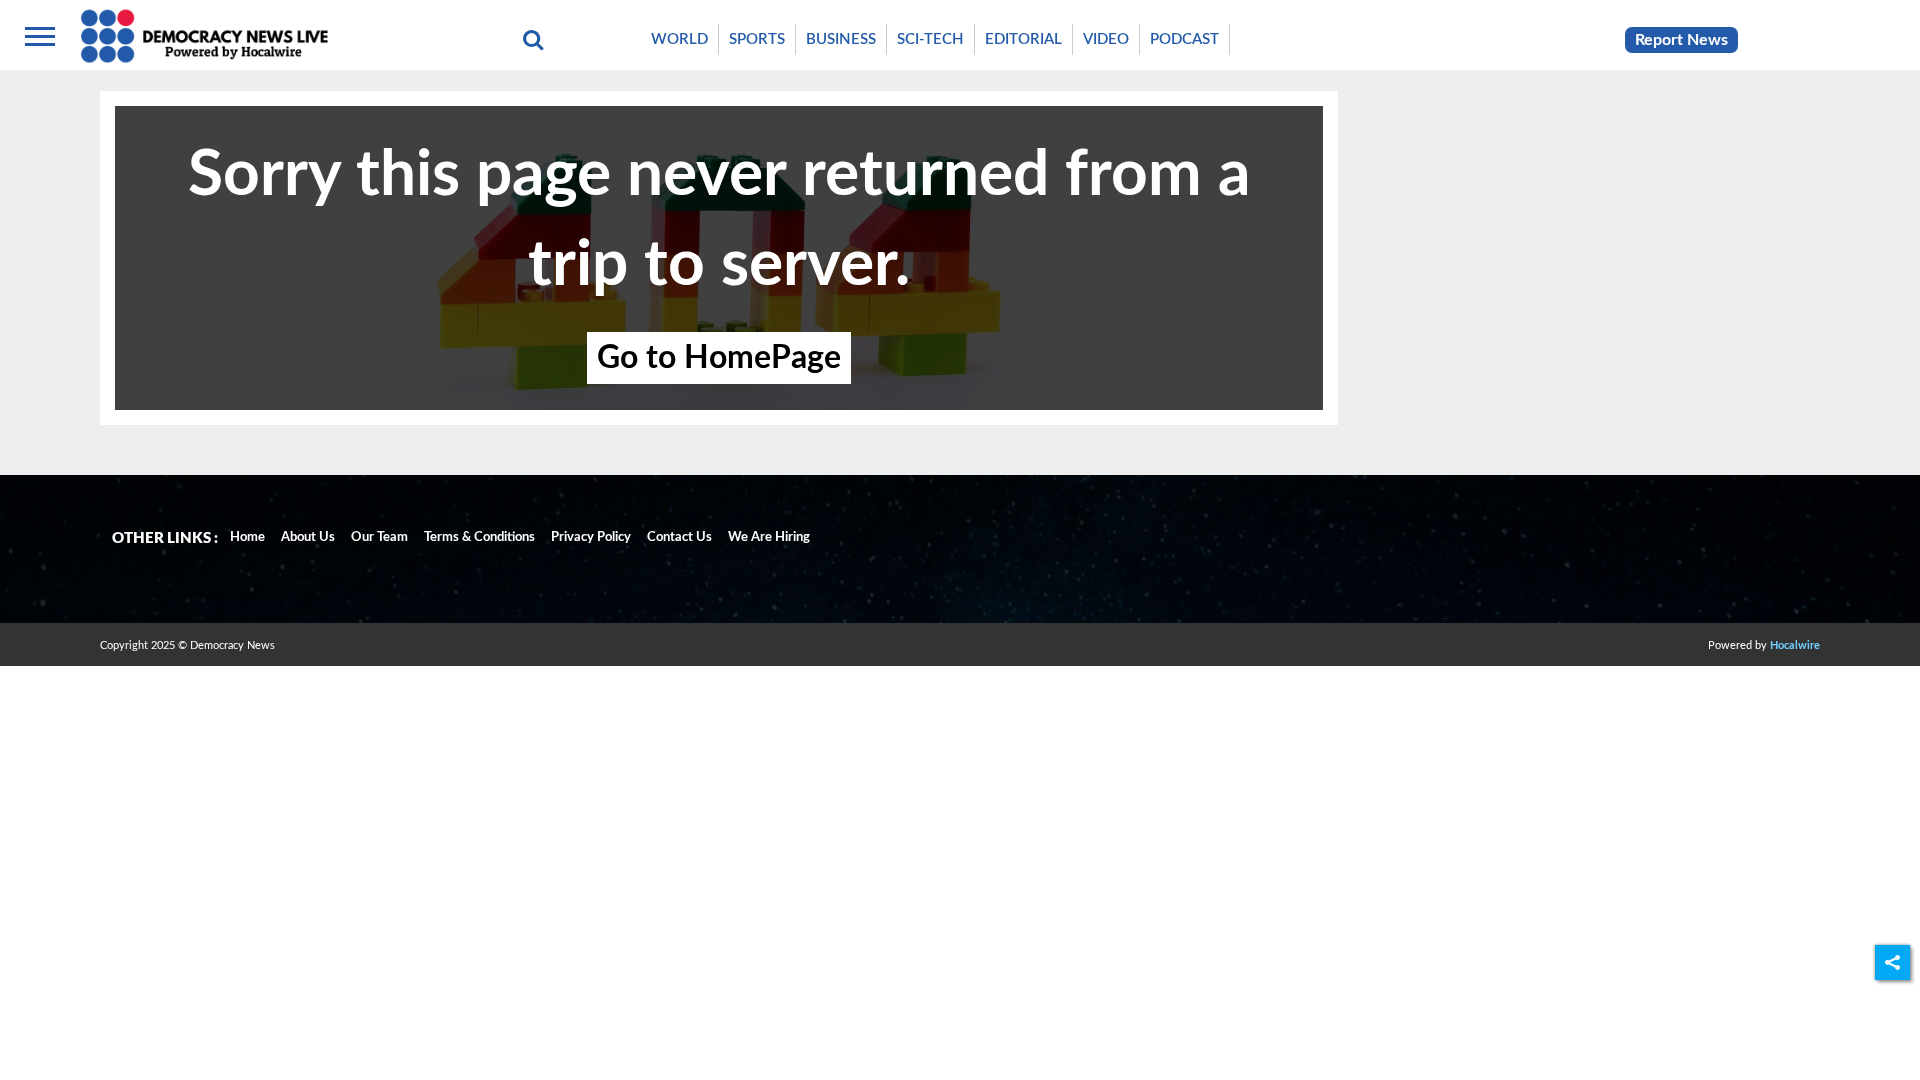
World (679, 39)
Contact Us (679, 537)
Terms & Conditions (479, 537)
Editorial (1023, 39)
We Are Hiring (769, 537)
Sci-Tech (930, 39)
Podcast (1184, 39)
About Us (308, 537)
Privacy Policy (591, 537)
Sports (757, 39)
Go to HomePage (719, 358)
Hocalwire (1795, 645)
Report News (1681, 40)
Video (1106, 39)
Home (247, 537)
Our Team (379, 537)
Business (841, 39)
